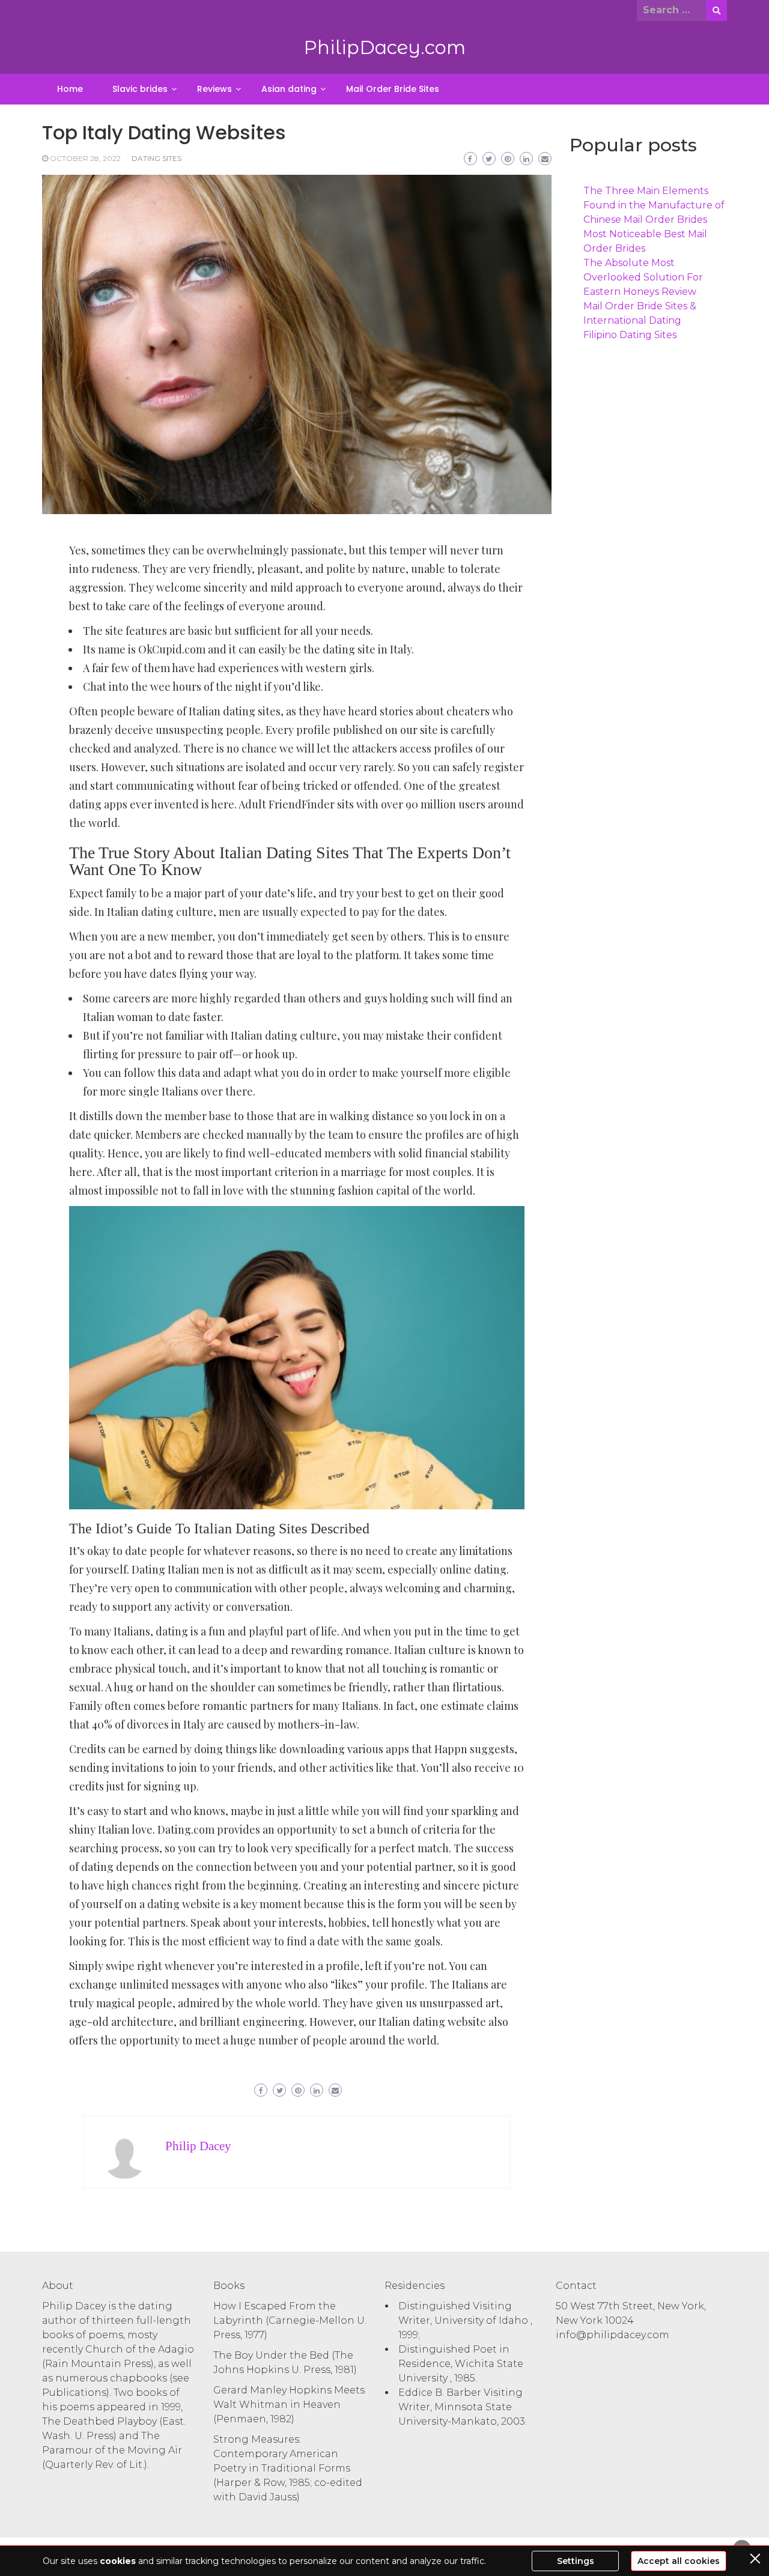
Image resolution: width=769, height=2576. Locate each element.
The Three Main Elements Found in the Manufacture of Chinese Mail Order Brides (654, 205)
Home (70, 89)
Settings (576, 2561)
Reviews (214, 89)
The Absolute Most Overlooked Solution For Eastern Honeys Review (643, 277)
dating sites (157, 158)
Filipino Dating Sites (630, 335)
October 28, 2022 (85, 158)
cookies (118, 2561)
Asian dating (289, 89)
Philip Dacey (198, 2146)
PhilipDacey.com (384, 47)
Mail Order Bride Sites (393, 89)
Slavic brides (140, 89)
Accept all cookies (679, 2561)
